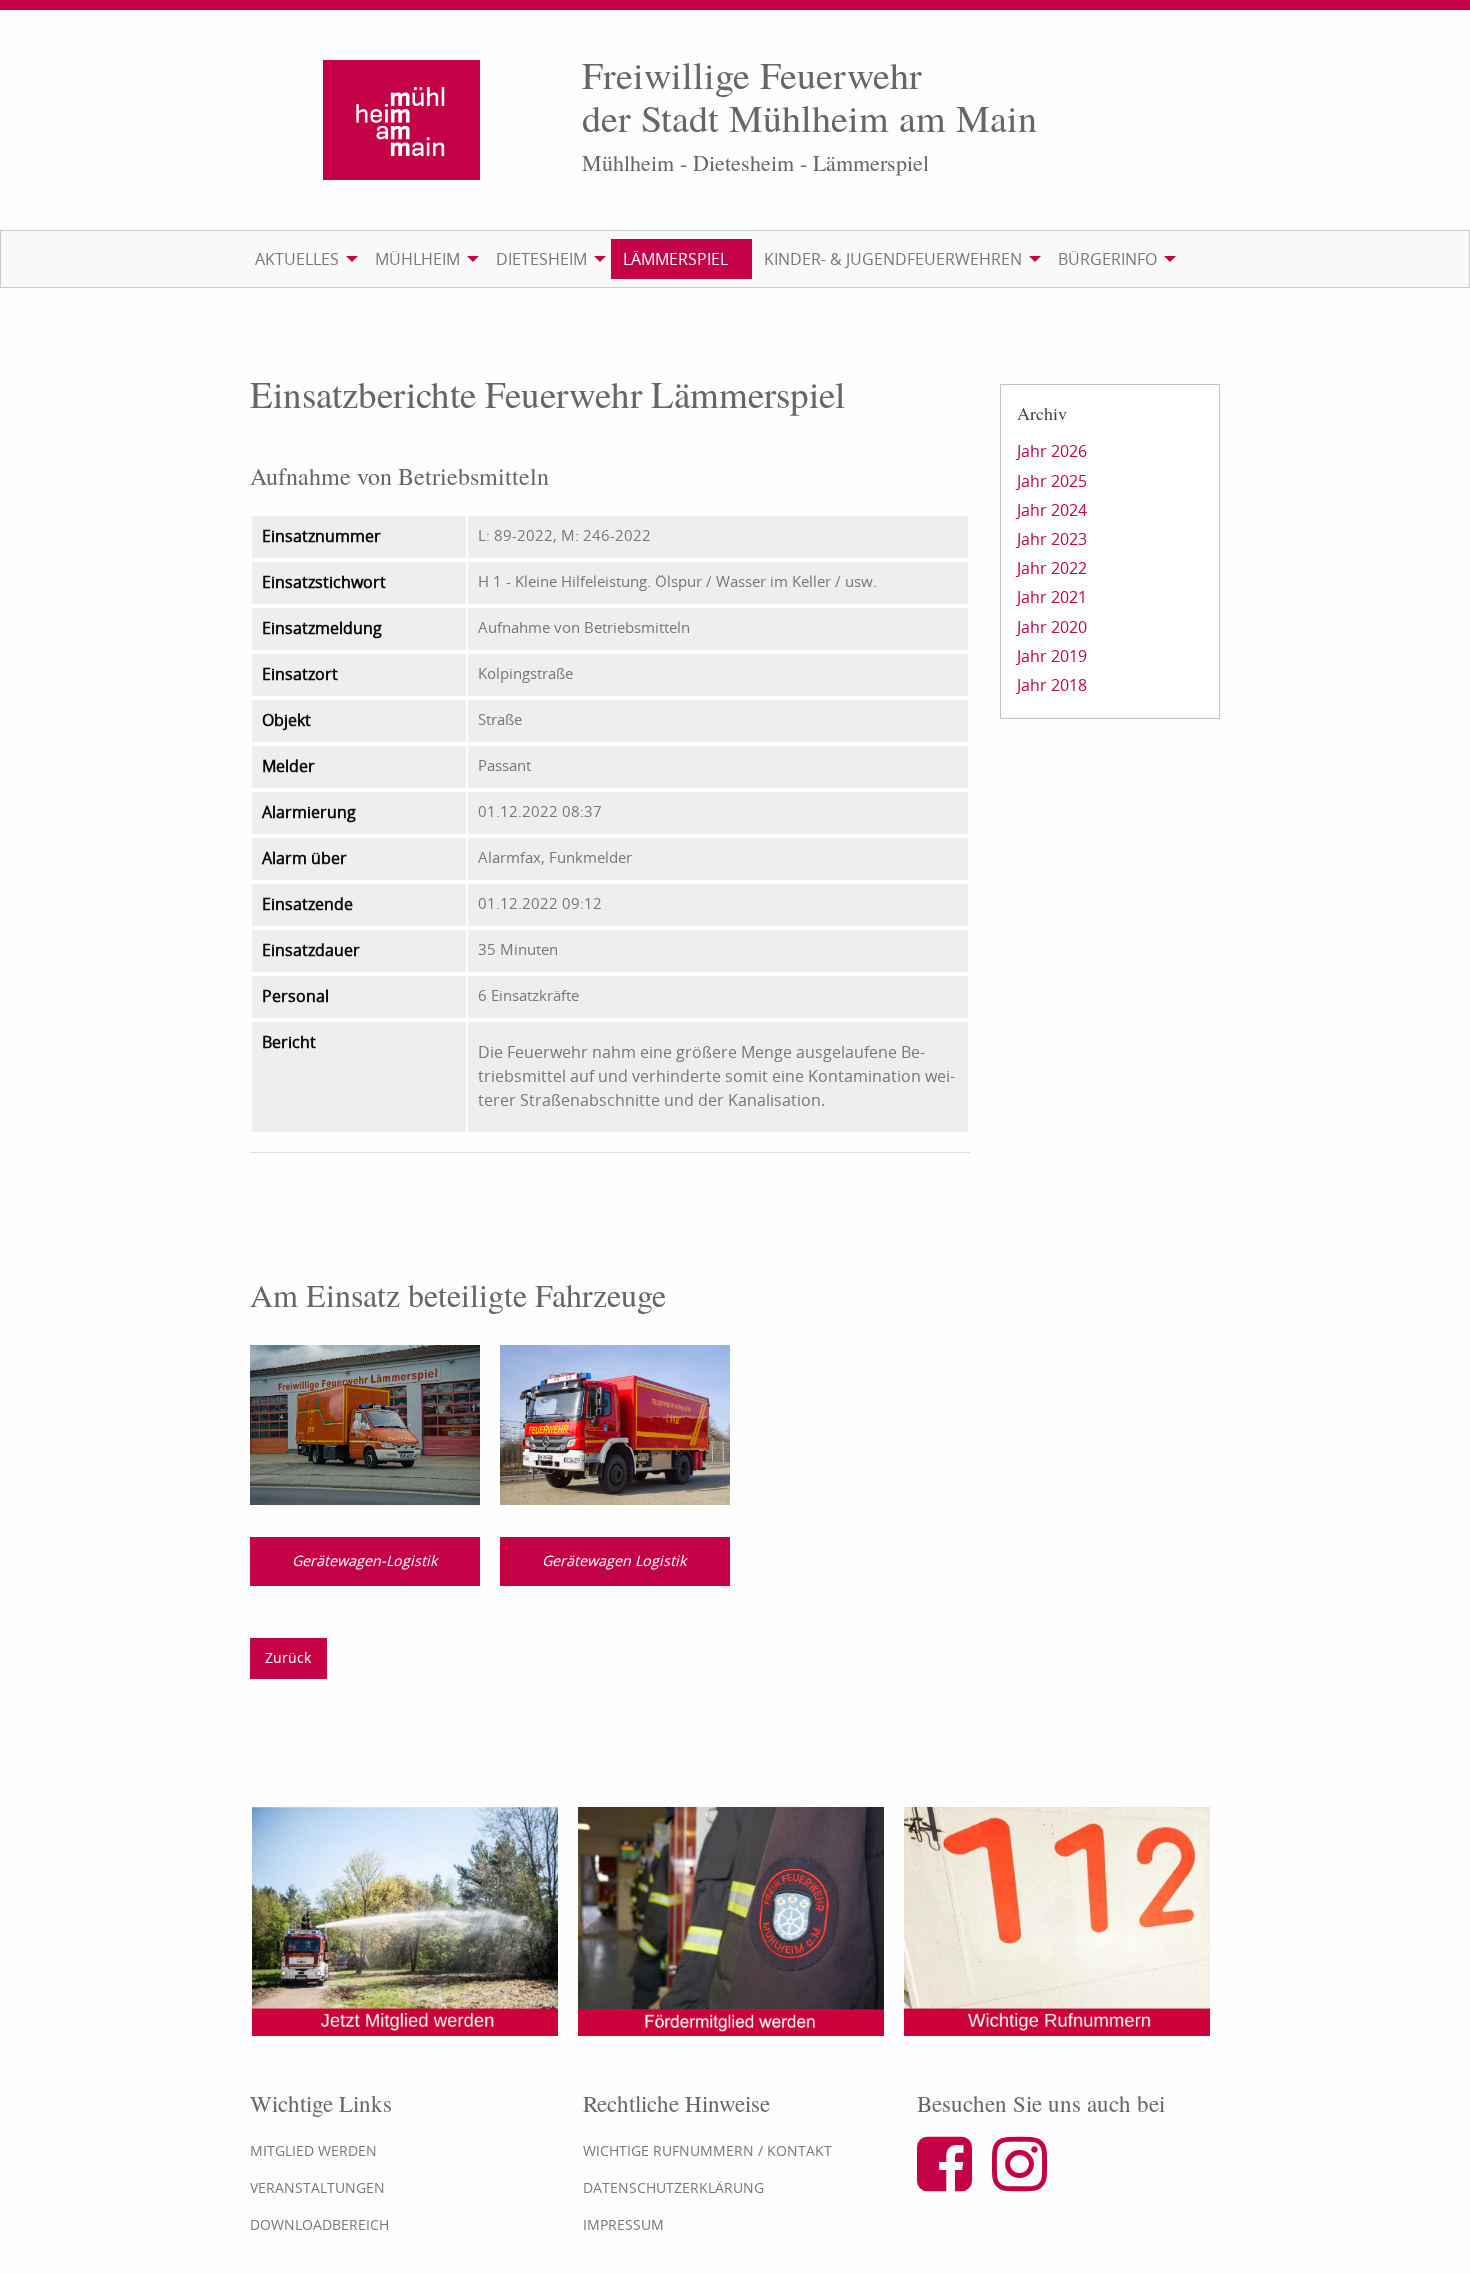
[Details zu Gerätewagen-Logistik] (365, 1424)
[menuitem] (303, 259)
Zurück (288, 1657)
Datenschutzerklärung (673, 2187)
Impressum (623, 2224)
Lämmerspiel (675, 259)
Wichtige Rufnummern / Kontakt (707, 2150)
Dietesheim (541, 259)
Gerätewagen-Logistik (365, 1560)
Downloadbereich (319, 2224)
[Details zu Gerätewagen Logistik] (615, 1424)
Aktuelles (297, 259)
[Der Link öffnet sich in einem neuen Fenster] (952, 2181)
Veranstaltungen (317, 2187)
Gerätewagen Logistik (614, 1560)
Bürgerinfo (1107, 259)
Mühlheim (417, 259)
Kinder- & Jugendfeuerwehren (893, 259)
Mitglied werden (313, 2150)
